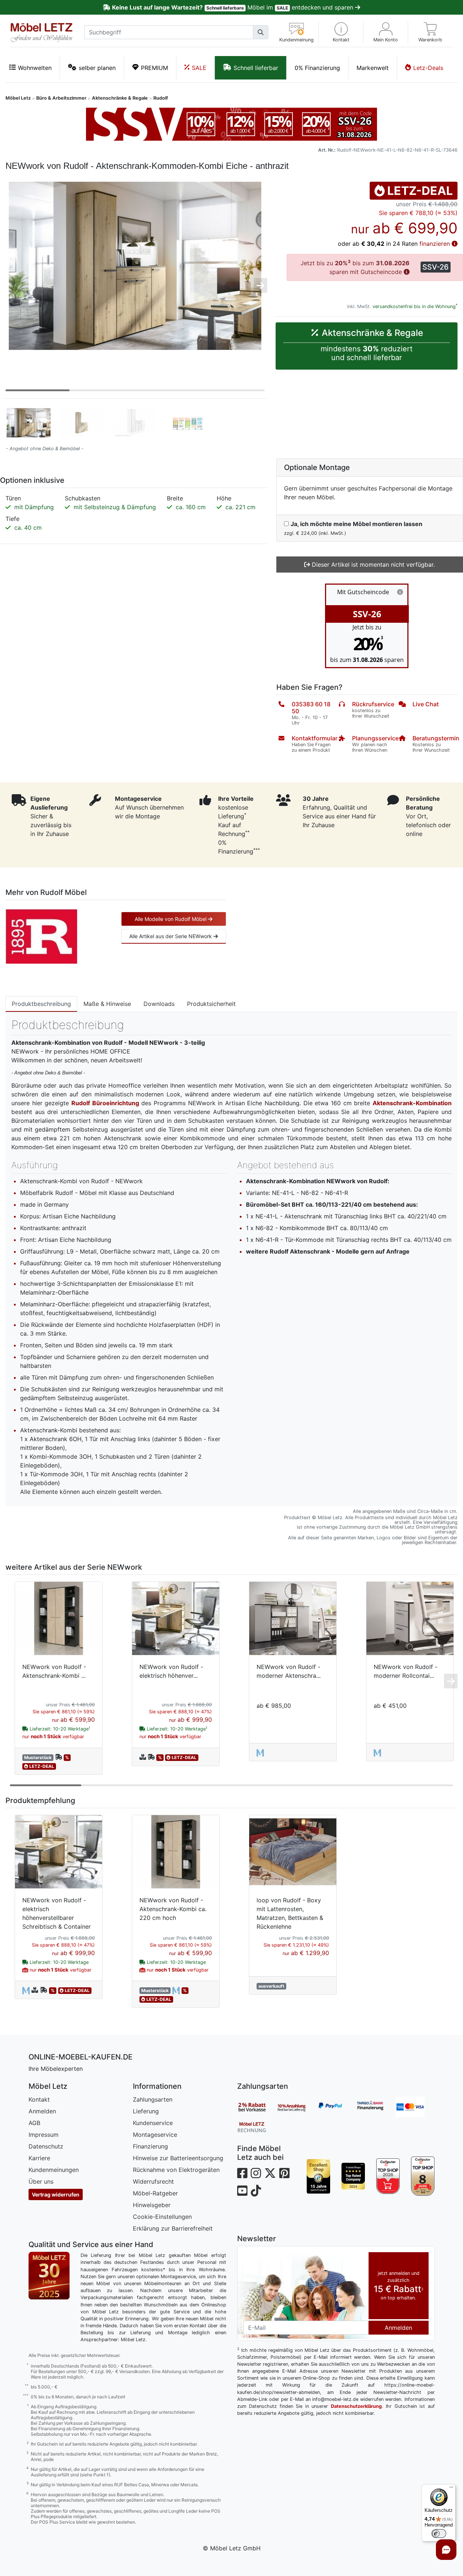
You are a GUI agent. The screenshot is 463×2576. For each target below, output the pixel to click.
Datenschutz (46, 2146)
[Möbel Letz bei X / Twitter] (270, 2173)
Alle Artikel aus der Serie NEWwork (171, 936)
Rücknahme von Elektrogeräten (176, 2170)
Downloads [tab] (159, 1004)
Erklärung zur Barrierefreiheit (173, 2228)
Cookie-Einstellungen (162, 2217)
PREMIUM (154, 68)
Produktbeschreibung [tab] (41, 1004)
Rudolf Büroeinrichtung (105, 1103)
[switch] (439, 2534)
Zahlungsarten (153, 2099)
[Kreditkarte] (415, 2107)
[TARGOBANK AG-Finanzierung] (376, 2107)
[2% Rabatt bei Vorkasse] (257, 2107)
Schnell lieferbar (256, 68)
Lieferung (146, 2111)
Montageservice (155, 2135)
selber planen (97, 68)
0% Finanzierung (317, 68)
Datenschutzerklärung (356, 2406)
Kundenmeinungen (54, 2170)
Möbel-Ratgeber (155, 2193)
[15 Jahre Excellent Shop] (319, 2176)
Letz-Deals (428, 68)
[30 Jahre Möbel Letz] (49, 2275)
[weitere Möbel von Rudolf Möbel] (41, 936)
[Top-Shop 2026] (388, 2176)
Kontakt (39, 2099)
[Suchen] (261, 32)
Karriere (39, 2158)
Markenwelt (373, 68)
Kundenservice (153, 2123)
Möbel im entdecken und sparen (233, 7)
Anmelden (42, 2111)
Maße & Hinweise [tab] (107, 1004)
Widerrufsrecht (153, 2181)
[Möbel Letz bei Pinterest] (284, 2173)
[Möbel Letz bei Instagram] (256, 2173)
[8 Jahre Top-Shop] (423, 2176)
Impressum (44, 2135)
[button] (341, 32)
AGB (34, 2123)
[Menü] (451, 2489)
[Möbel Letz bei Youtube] (242, 2191)
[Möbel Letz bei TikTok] (256, 2191)
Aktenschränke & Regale (120, 98)
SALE (199, 68)
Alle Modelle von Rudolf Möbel (171, 919)
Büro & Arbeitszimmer (61, 98)
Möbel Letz (18, 98)
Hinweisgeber (152, 2205)
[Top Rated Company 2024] (353, 2176)
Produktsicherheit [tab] (211, 1004)
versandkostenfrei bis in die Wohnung (414, 306)
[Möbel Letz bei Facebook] (242, 2173)
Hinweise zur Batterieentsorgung (178, 2158)
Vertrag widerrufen (56, 2194)
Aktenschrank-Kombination (412, 1103)
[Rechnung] (257, 2127)
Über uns (41, 2181)
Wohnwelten (35, 68)
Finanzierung (150, 2146)
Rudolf (161, 98)
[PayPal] (336, 2107)
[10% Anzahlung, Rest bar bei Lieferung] (296, 2107)
